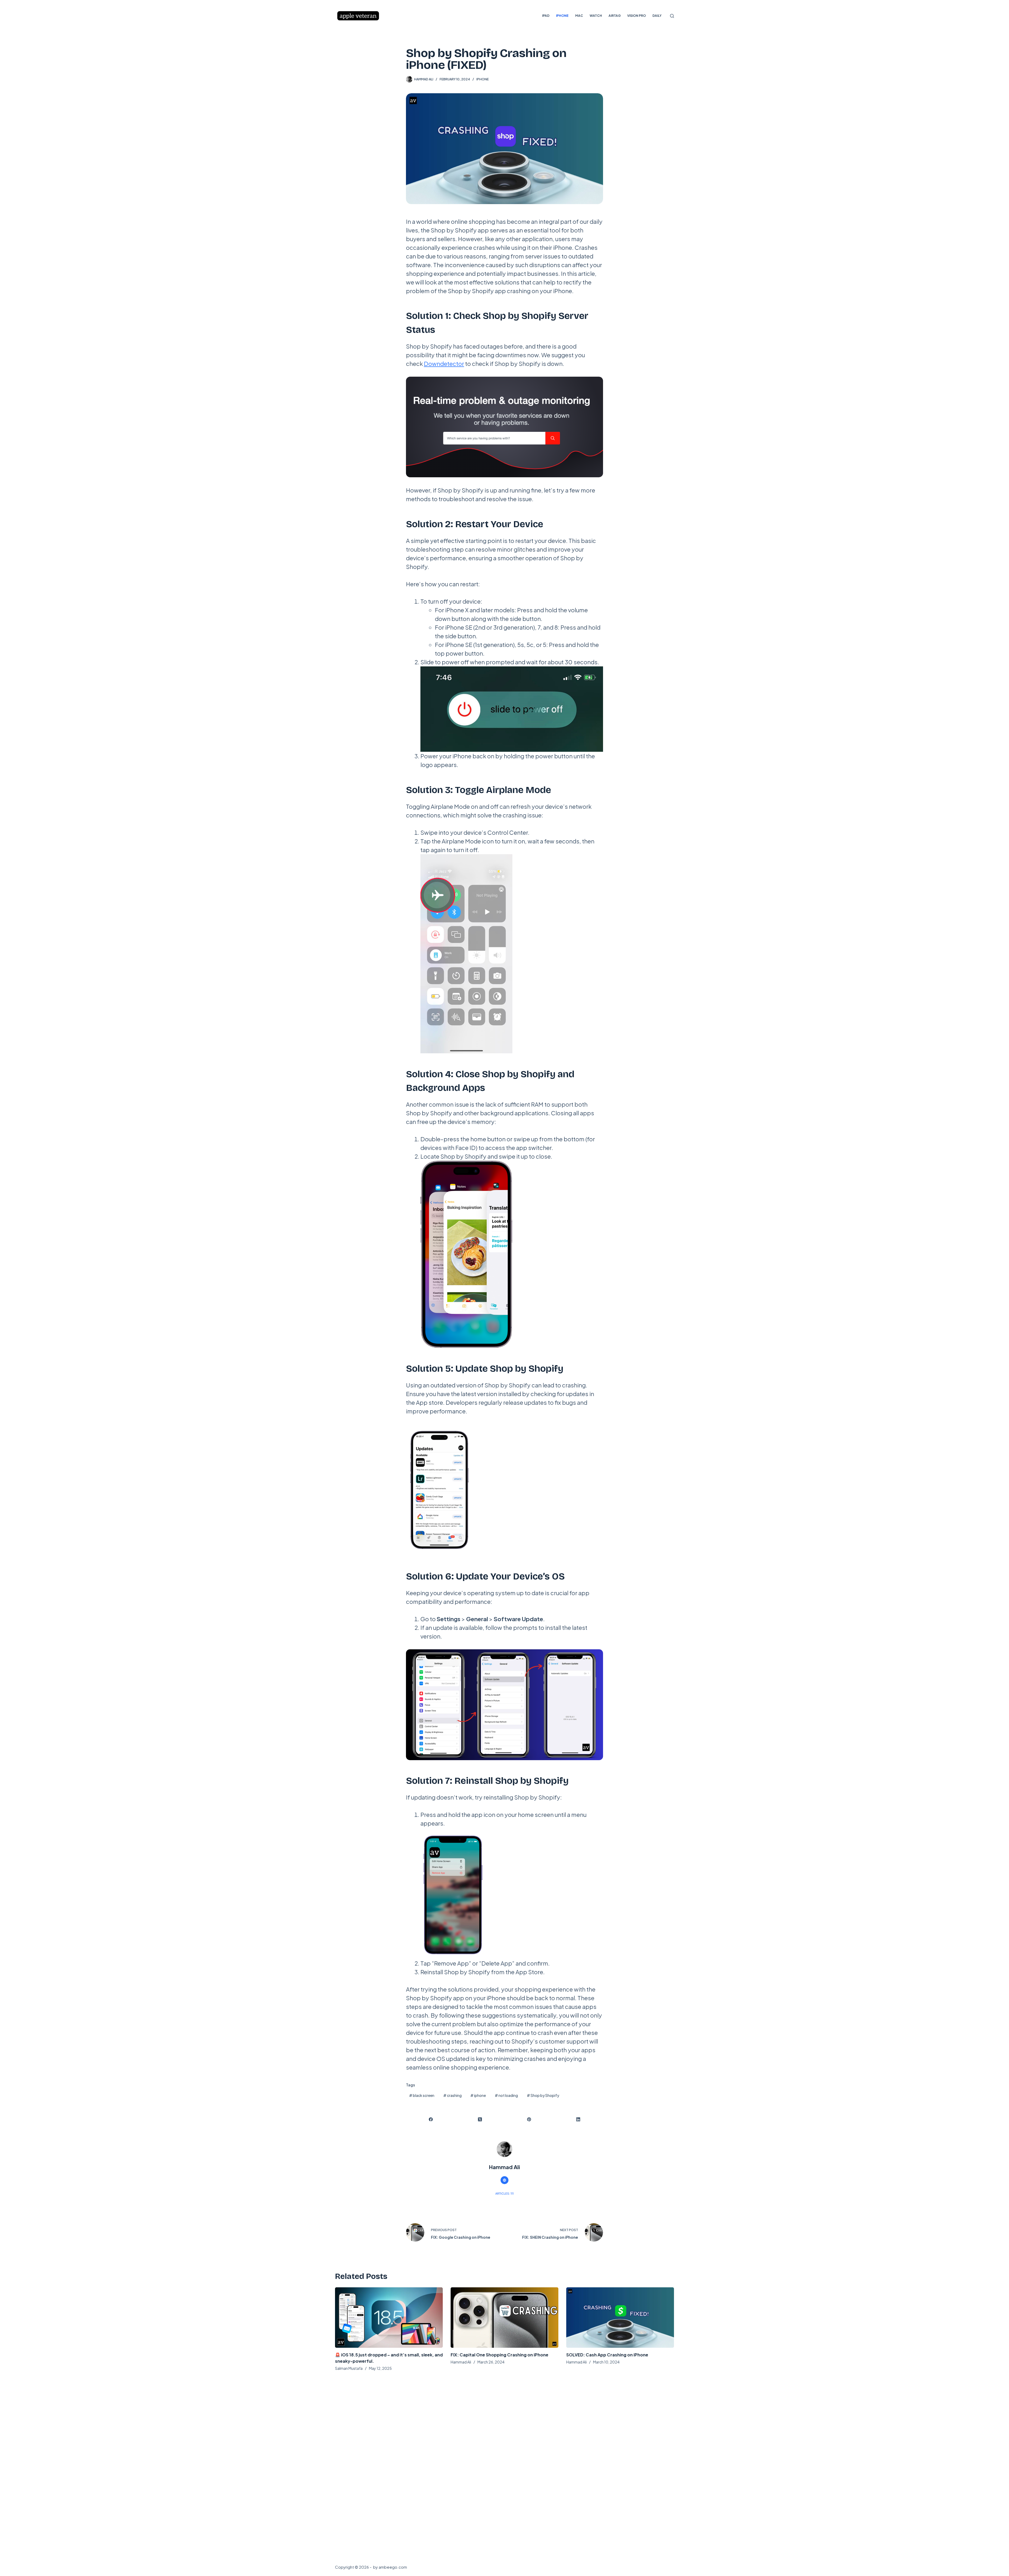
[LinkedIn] (578, 2120)
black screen (422, 2095)
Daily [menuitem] (657, 16)
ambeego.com (393, 2567)
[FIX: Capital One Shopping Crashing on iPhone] (504, 2318)
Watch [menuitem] (596, 16)
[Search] (672, 16)
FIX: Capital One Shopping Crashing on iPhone (500, 2355)
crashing (452, 2095)
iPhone (483, 79)
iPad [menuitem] (546, 16)
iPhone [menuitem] (562, 16)
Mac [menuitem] (579, 16)
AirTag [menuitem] (615, 16)
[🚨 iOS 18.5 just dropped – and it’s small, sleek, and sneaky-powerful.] (389, 2318)
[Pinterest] (529, 2120)
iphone (478, 2095)
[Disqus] (504, 2466)
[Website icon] (504, 2180)
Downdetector (444, 364)
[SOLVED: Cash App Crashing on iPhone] (620, 2318)
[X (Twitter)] (480, 2120)
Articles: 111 (504, 2193)
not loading (506, 2095)
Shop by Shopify (543, 2095)
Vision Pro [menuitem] (637, 16)
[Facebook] (431, 2120)
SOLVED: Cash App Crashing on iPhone (607, 2355)
